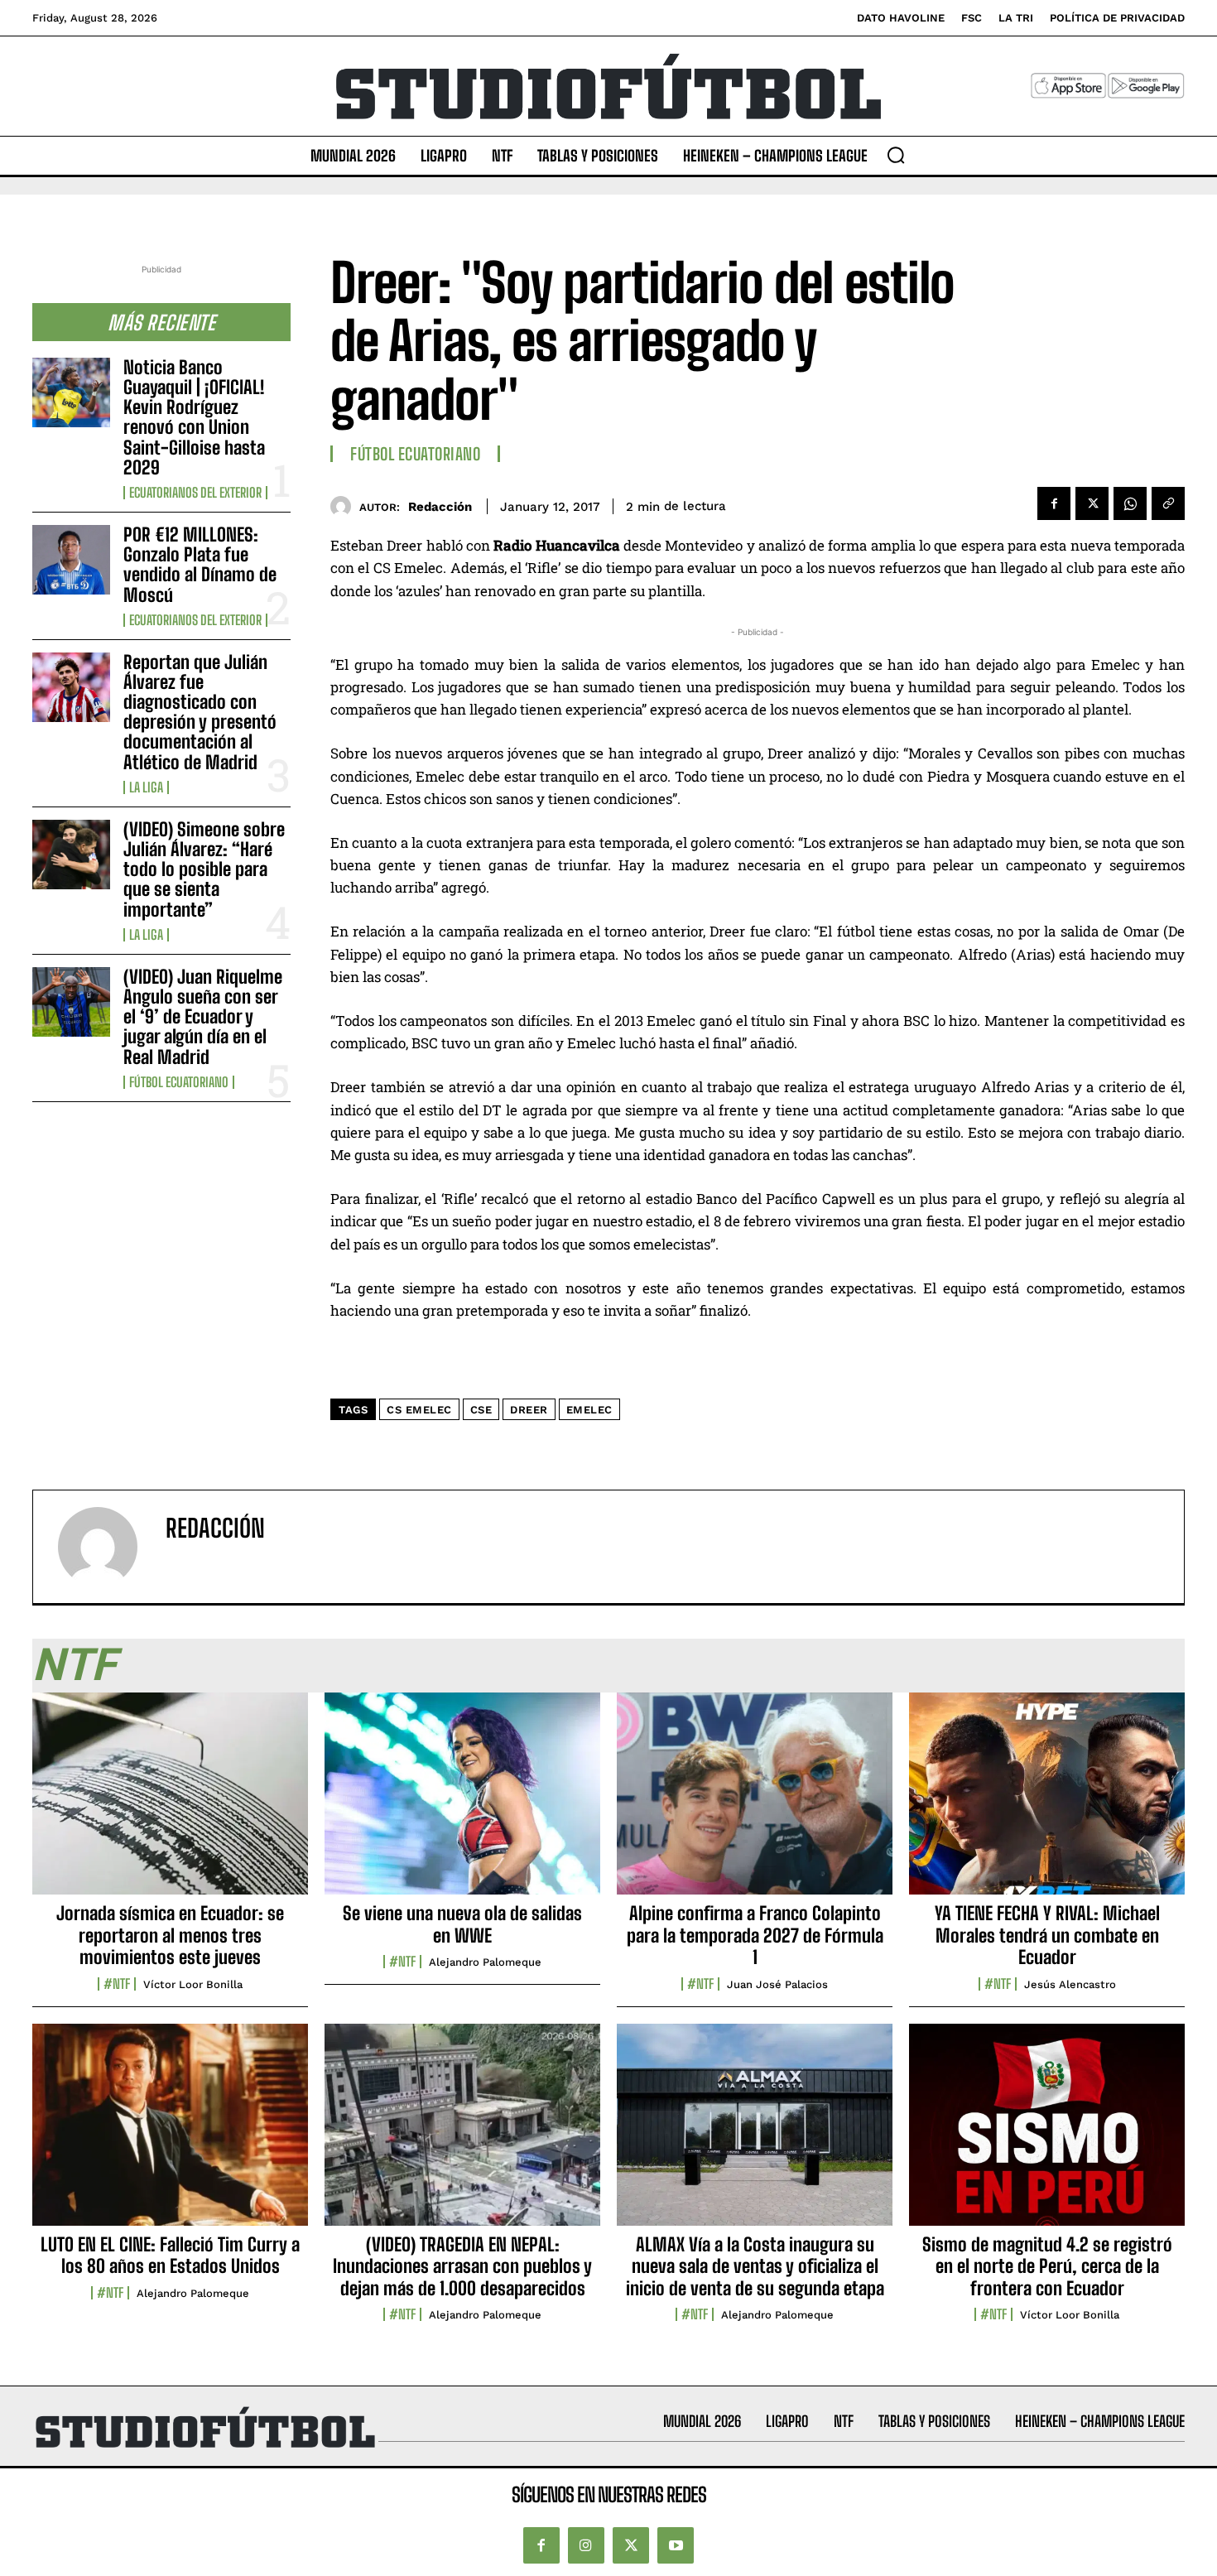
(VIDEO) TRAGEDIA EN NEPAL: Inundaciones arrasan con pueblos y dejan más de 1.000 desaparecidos (462, 2266)
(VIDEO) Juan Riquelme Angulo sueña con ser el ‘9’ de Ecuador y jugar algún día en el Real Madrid (203, 1017)
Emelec (589, 1410)
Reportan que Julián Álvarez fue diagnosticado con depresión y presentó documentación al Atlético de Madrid (200, 712)
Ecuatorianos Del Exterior (195, 493)
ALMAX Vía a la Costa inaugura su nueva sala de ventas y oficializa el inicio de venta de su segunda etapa (755, 2266)
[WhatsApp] (1130, 503)
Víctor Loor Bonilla (193, 1984)
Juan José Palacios (777, 1984)
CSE (481, 1410)
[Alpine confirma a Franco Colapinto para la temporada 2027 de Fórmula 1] (755, 1803)
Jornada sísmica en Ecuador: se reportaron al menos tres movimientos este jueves (170, 1935)
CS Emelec (419, 1410)
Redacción (440, 507)
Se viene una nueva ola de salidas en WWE (462, 1924)
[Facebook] (1054, 503)
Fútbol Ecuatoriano (179, 1082)
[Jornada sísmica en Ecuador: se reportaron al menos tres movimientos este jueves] (170, 1803)
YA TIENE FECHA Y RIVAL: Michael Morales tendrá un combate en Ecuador (1047, 1935)
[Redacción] (345, 506)
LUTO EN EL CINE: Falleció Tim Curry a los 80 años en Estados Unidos (170, 2255)
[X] (1092, 503)
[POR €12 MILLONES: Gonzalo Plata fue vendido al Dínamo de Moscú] (71, 560)
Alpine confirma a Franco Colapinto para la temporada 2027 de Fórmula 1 (755, 1935)
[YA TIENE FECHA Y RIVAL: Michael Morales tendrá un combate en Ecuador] (1047, 1803)
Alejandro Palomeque (485, 1962)
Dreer (529, 1410)
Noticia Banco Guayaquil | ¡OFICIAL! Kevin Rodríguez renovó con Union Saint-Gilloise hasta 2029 (194, 417)
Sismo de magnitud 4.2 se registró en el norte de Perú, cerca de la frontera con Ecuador (1047, 2266)
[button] (896, 155)
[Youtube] (676, 2545)
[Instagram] (586, 2545)
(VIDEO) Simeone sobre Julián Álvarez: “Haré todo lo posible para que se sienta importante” (204, 869)
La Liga (146, 787)
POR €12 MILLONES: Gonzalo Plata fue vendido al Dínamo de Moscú (200, 565)
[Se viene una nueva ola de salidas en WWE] (462, 1803)
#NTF (117, 1984)
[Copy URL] (1168, 503)
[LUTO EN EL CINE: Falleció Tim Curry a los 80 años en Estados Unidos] (170, 2134)
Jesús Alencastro (1070, 1984)
